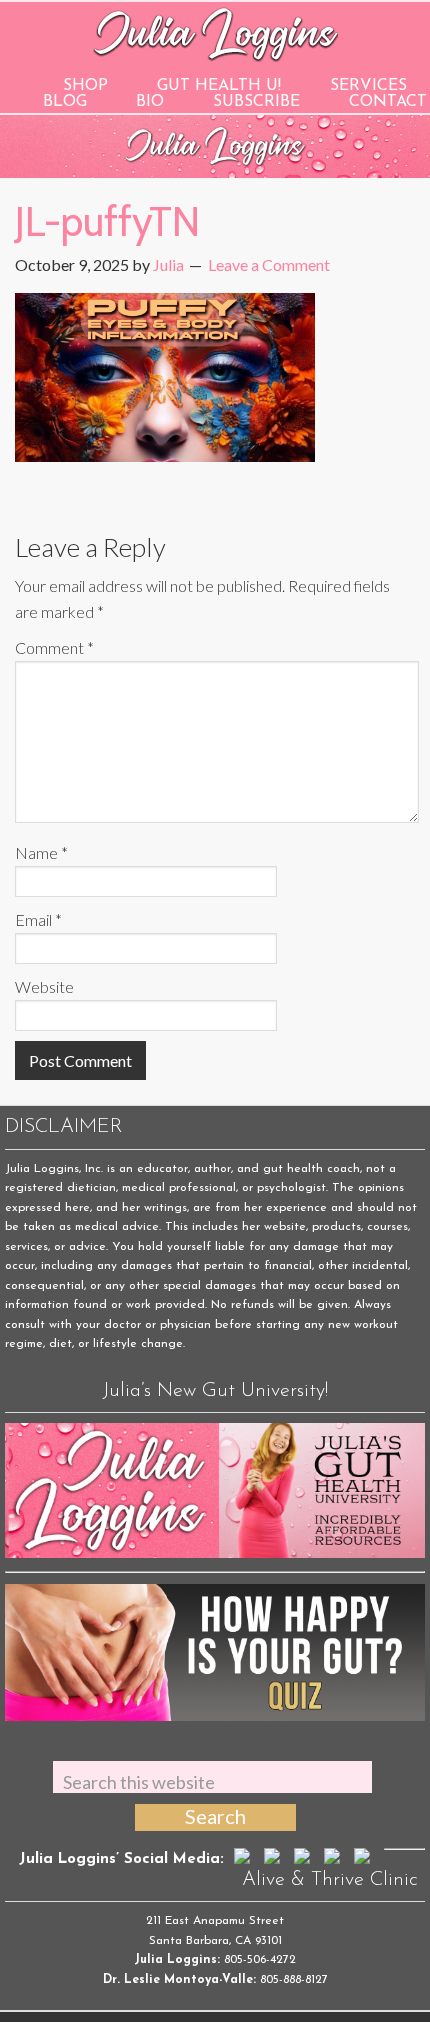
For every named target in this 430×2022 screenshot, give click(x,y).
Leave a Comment (269, 264)
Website (44, 986)
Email (38, 919)
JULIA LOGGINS (215, 32)
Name (41, 852)
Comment (54, 647)
